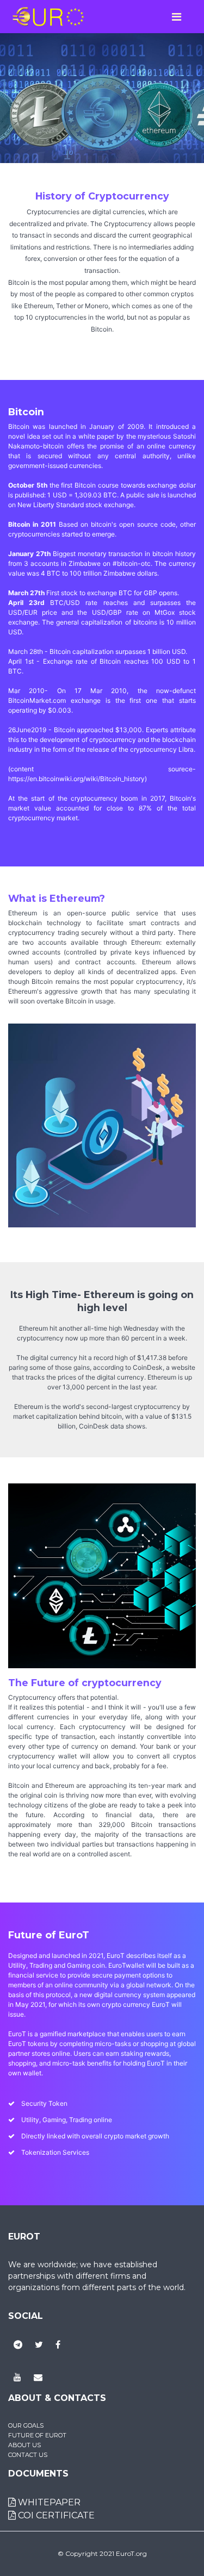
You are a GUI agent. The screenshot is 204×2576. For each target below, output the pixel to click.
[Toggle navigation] (176, 17)
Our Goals (26, 2425)
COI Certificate (55, 2515)
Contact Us (28, 2455)
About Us (24, 2445)
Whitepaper (48, 2502)
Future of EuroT (37, 2435)
